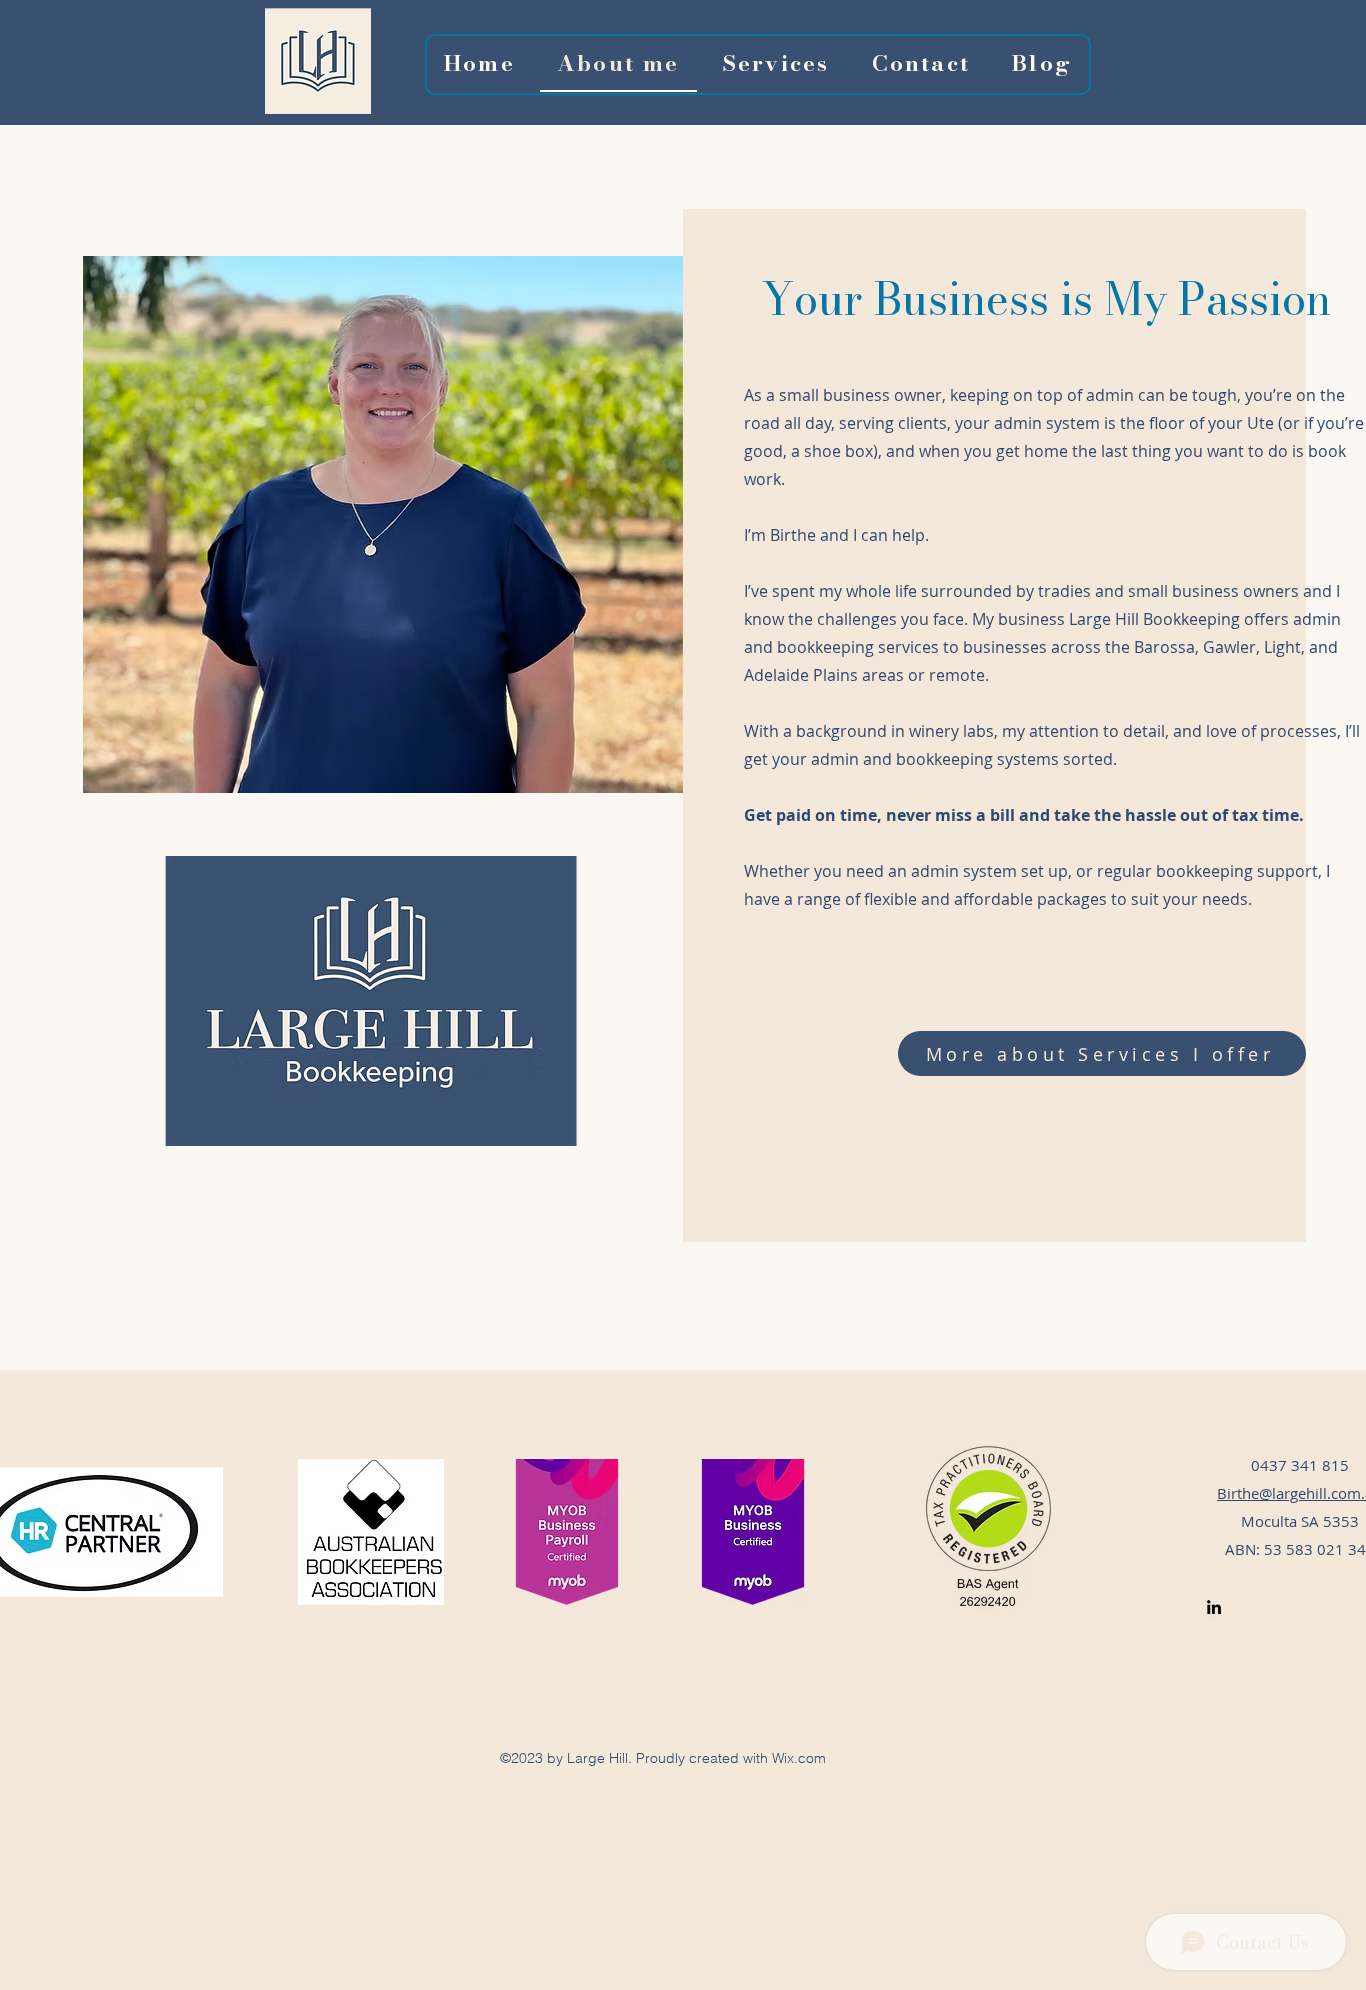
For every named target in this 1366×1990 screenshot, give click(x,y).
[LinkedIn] (1214, 1607)
